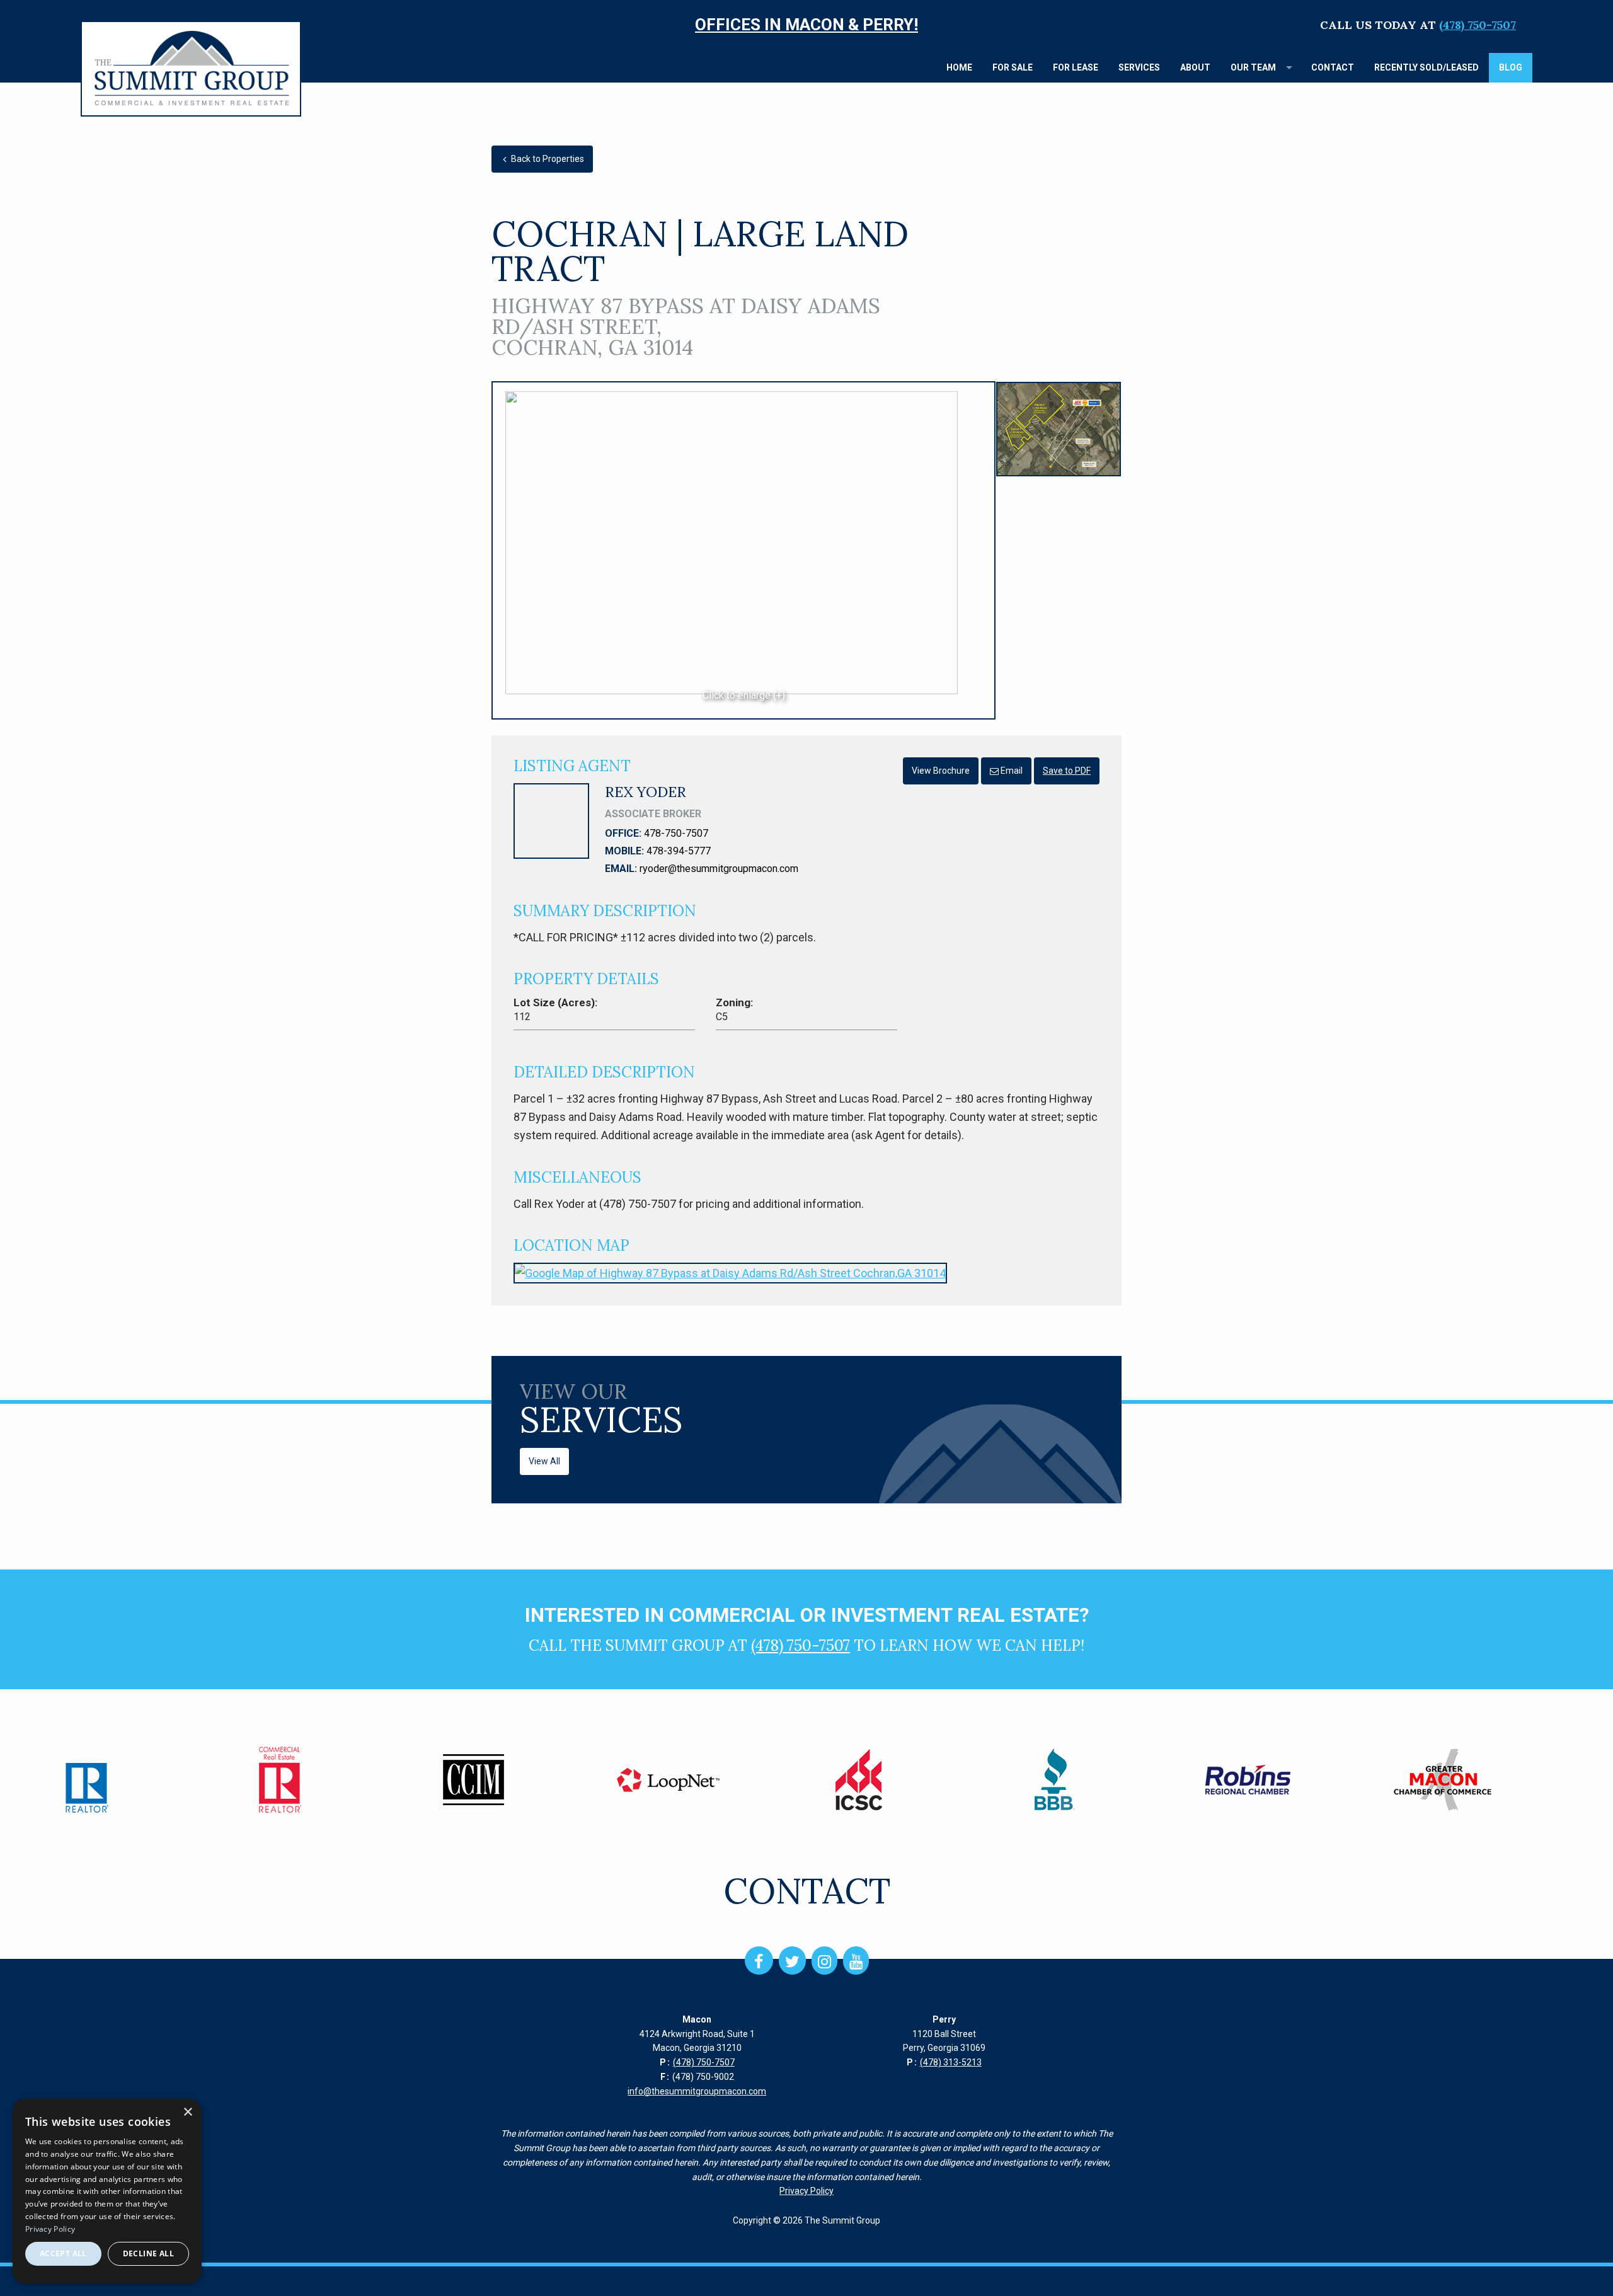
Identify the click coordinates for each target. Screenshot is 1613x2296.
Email (1011, 771)
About (1195, 67)
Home (959, 67)
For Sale (1013, 67)
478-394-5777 (679, 851)
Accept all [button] (63, 2253)
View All (544, 1461)
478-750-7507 (676, 833)
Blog (1511, 67)
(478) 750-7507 (1478, 25)
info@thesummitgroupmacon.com (697, 2091)
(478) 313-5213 (951, 2062)
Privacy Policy (806, 2191)
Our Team (1253, 67)
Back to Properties (547, 159)
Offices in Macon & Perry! (806, 25)
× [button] (187, 2112)
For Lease (1076, 67)
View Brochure (941, 771)
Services (1139, 67)
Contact (1333, 67)
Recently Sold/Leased (1426, 67)
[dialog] (107, 2191)
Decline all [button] (148, 2253)
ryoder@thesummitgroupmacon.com (719, 869)
